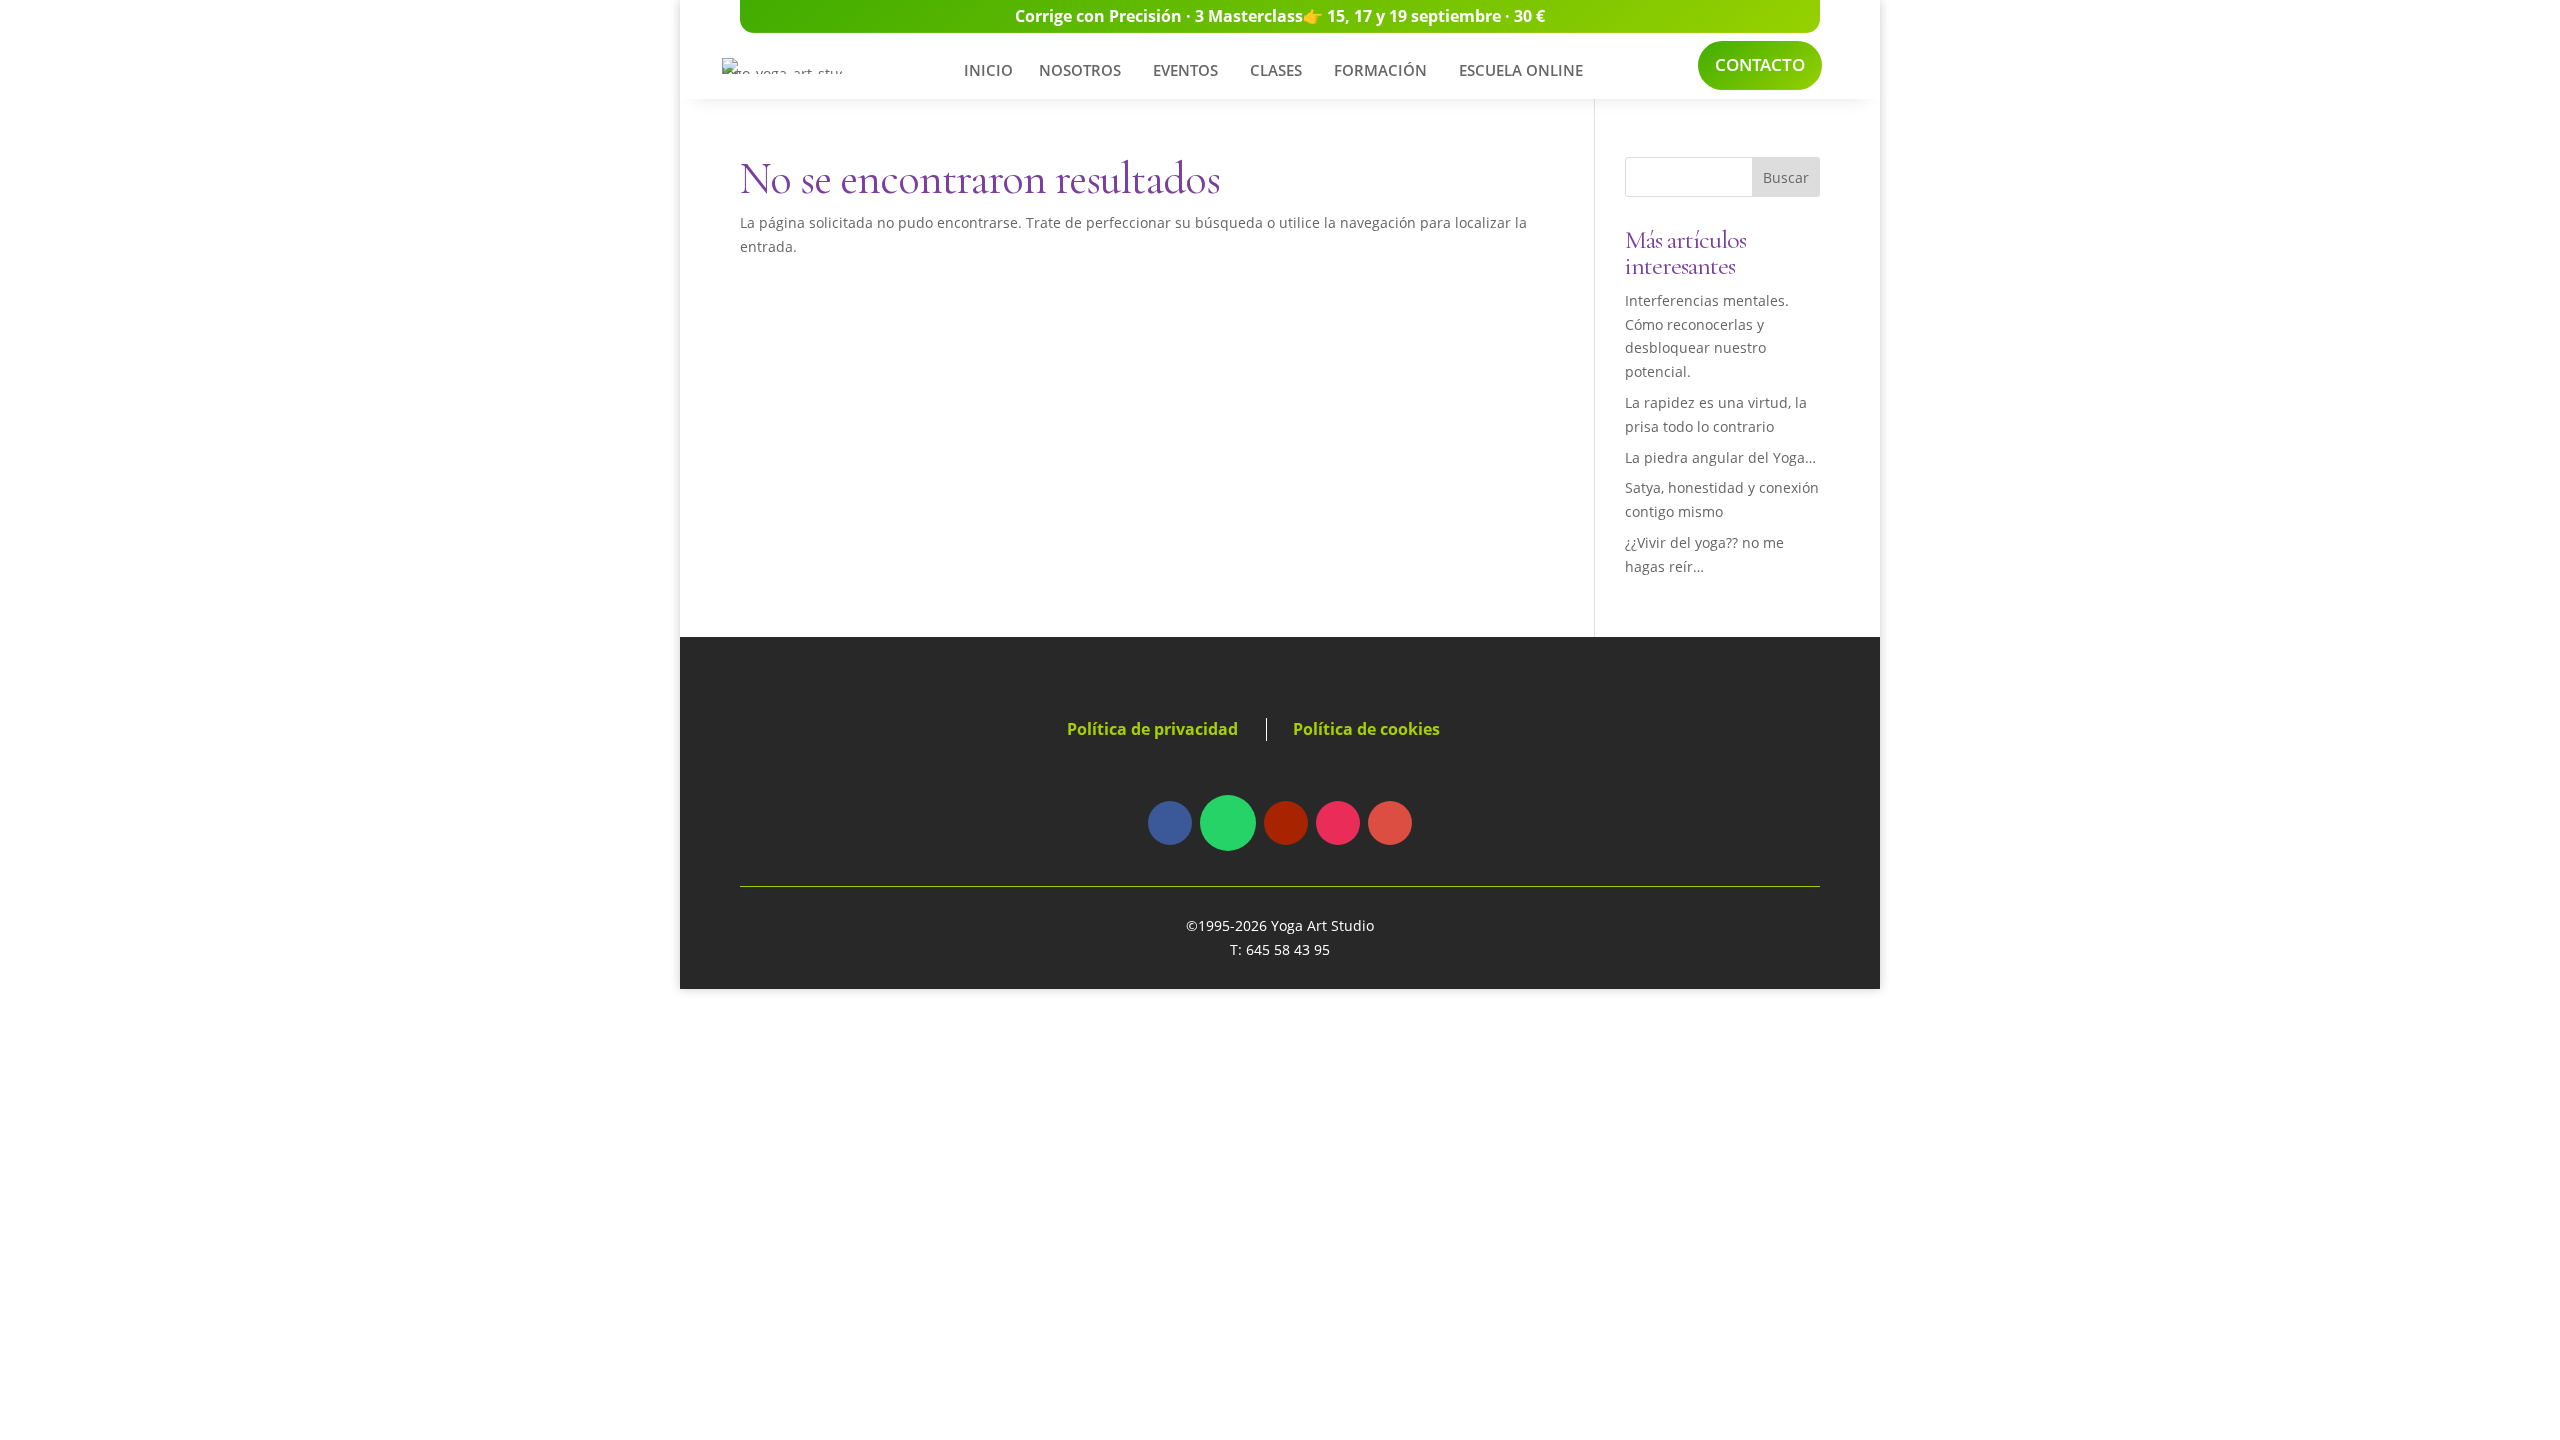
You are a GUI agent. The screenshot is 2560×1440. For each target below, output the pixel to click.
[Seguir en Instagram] (1338, 823)
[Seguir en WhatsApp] (1228, 823)
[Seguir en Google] (1390, 823)
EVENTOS (1185, 70)
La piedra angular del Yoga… (1720, 457)
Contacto (1760, 64)
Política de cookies (1366, 729)
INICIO (988, 70)
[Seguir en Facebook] (1170, 823)
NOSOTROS (1080, 70)
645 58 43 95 (1288, 949)
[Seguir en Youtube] (1286, 823)
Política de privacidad (1152, 729)
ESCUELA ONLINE (1521, 70)
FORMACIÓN (1380, 70)
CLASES (1276, 70)
